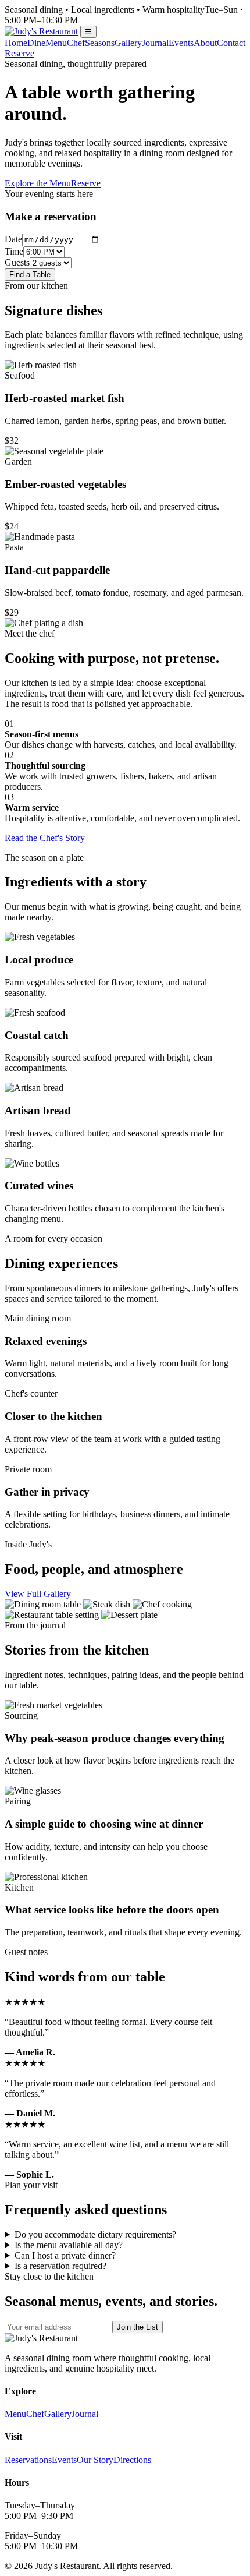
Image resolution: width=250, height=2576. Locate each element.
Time (14, 251)
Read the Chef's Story (45, 838)
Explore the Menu (38, 183)
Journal (155, 43)
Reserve (19, 53)
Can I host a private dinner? (65, 2255)
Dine (36, 43)
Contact (231, 43)
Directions (132, 2460)
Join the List (137, 2327)
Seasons (100, 43)
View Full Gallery (38, 1594)
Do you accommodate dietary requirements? (95, 2234)
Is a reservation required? (60, 2266)
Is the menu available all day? (69, 2245)
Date (13, 239)
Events (181, 43)
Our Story (95, 2460)
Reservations (28, 2460)
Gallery (128, 43)
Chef (76, 43)
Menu (56, 43)
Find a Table (30, 275)
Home (16, 43)
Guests (17, 262)
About (205, 43)
